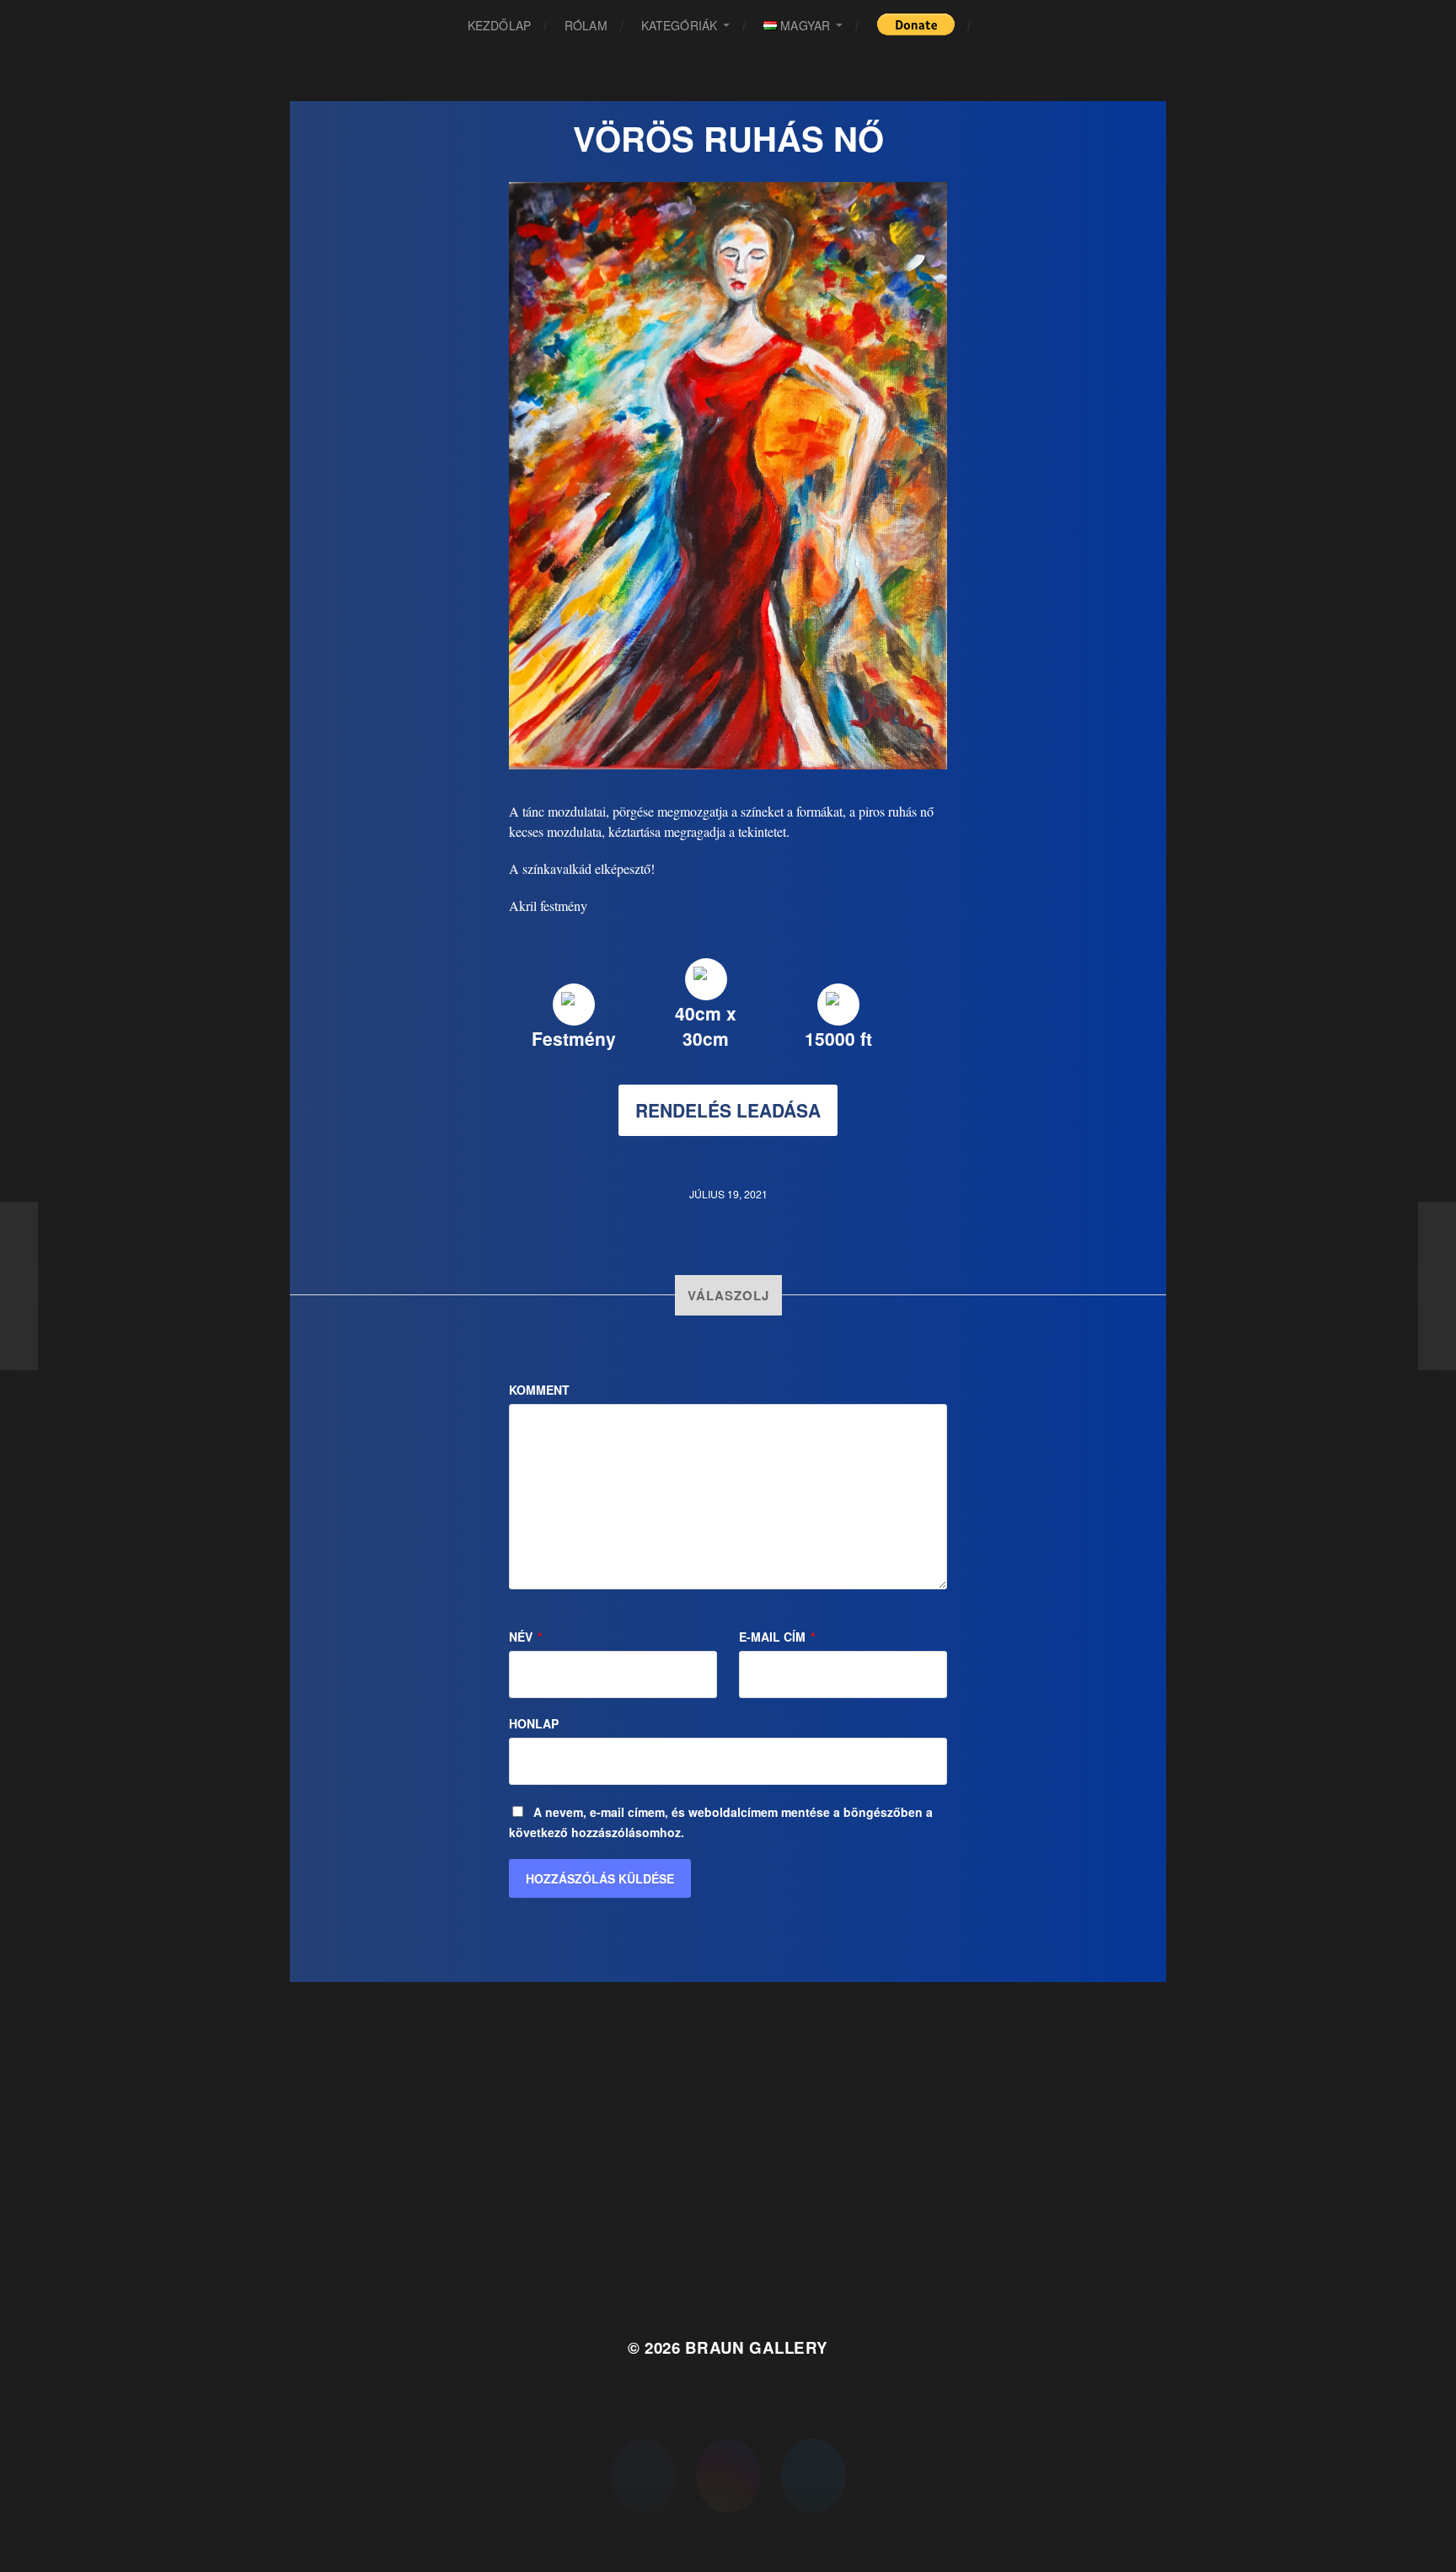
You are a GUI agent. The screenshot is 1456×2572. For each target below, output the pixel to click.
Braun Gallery (757, 2347)
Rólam (586, 25)
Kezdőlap (499, 25)
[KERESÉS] (997, 26)
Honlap (534, 1723)
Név (525, 1637)
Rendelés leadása (728, 1110)
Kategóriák (679, 25)
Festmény (574, 1038)
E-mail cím (777, 1637)
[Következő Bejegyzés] (1437, 1286)
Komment (539, 1390)
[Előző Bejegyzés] (19, 1286)
